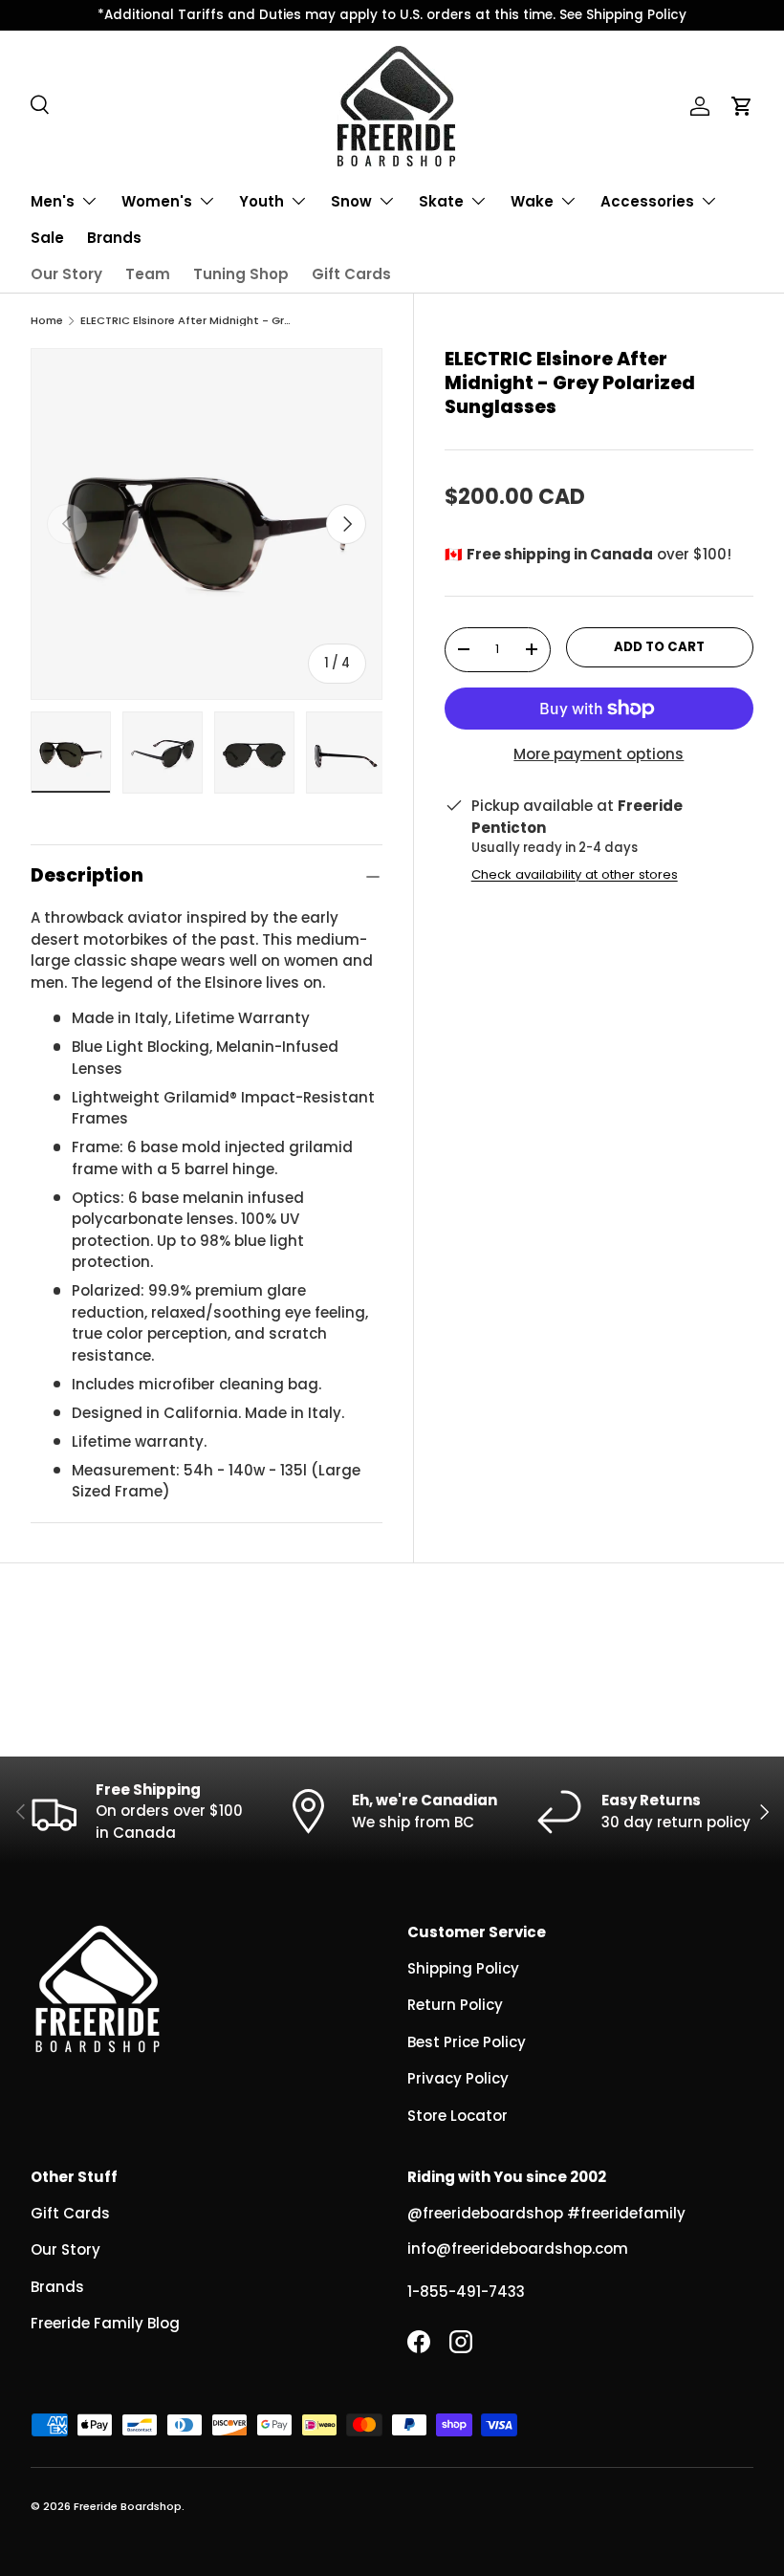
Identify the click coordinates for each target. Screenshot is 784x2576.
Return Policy (455, 2005)
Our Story (66, 274)
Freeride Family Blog (105, 2323)
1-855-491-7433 (466, 2292)
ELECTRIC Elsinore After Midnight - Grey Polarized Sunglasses (188, 321)
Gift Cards (351, 274)
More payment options (599, 754)
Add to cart (659, 647)
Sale (47, 238)
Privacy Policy (458, 2078)
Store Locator (457, 2116)
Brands (114, 238)
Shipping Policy (463, 1968)
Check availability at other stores (575, 874)
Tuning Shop (241, 274)
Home (47, 321)
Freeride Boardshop (128, 2506)
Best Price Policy (467, 2042)
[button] (742, 106)
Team (148, 274)
